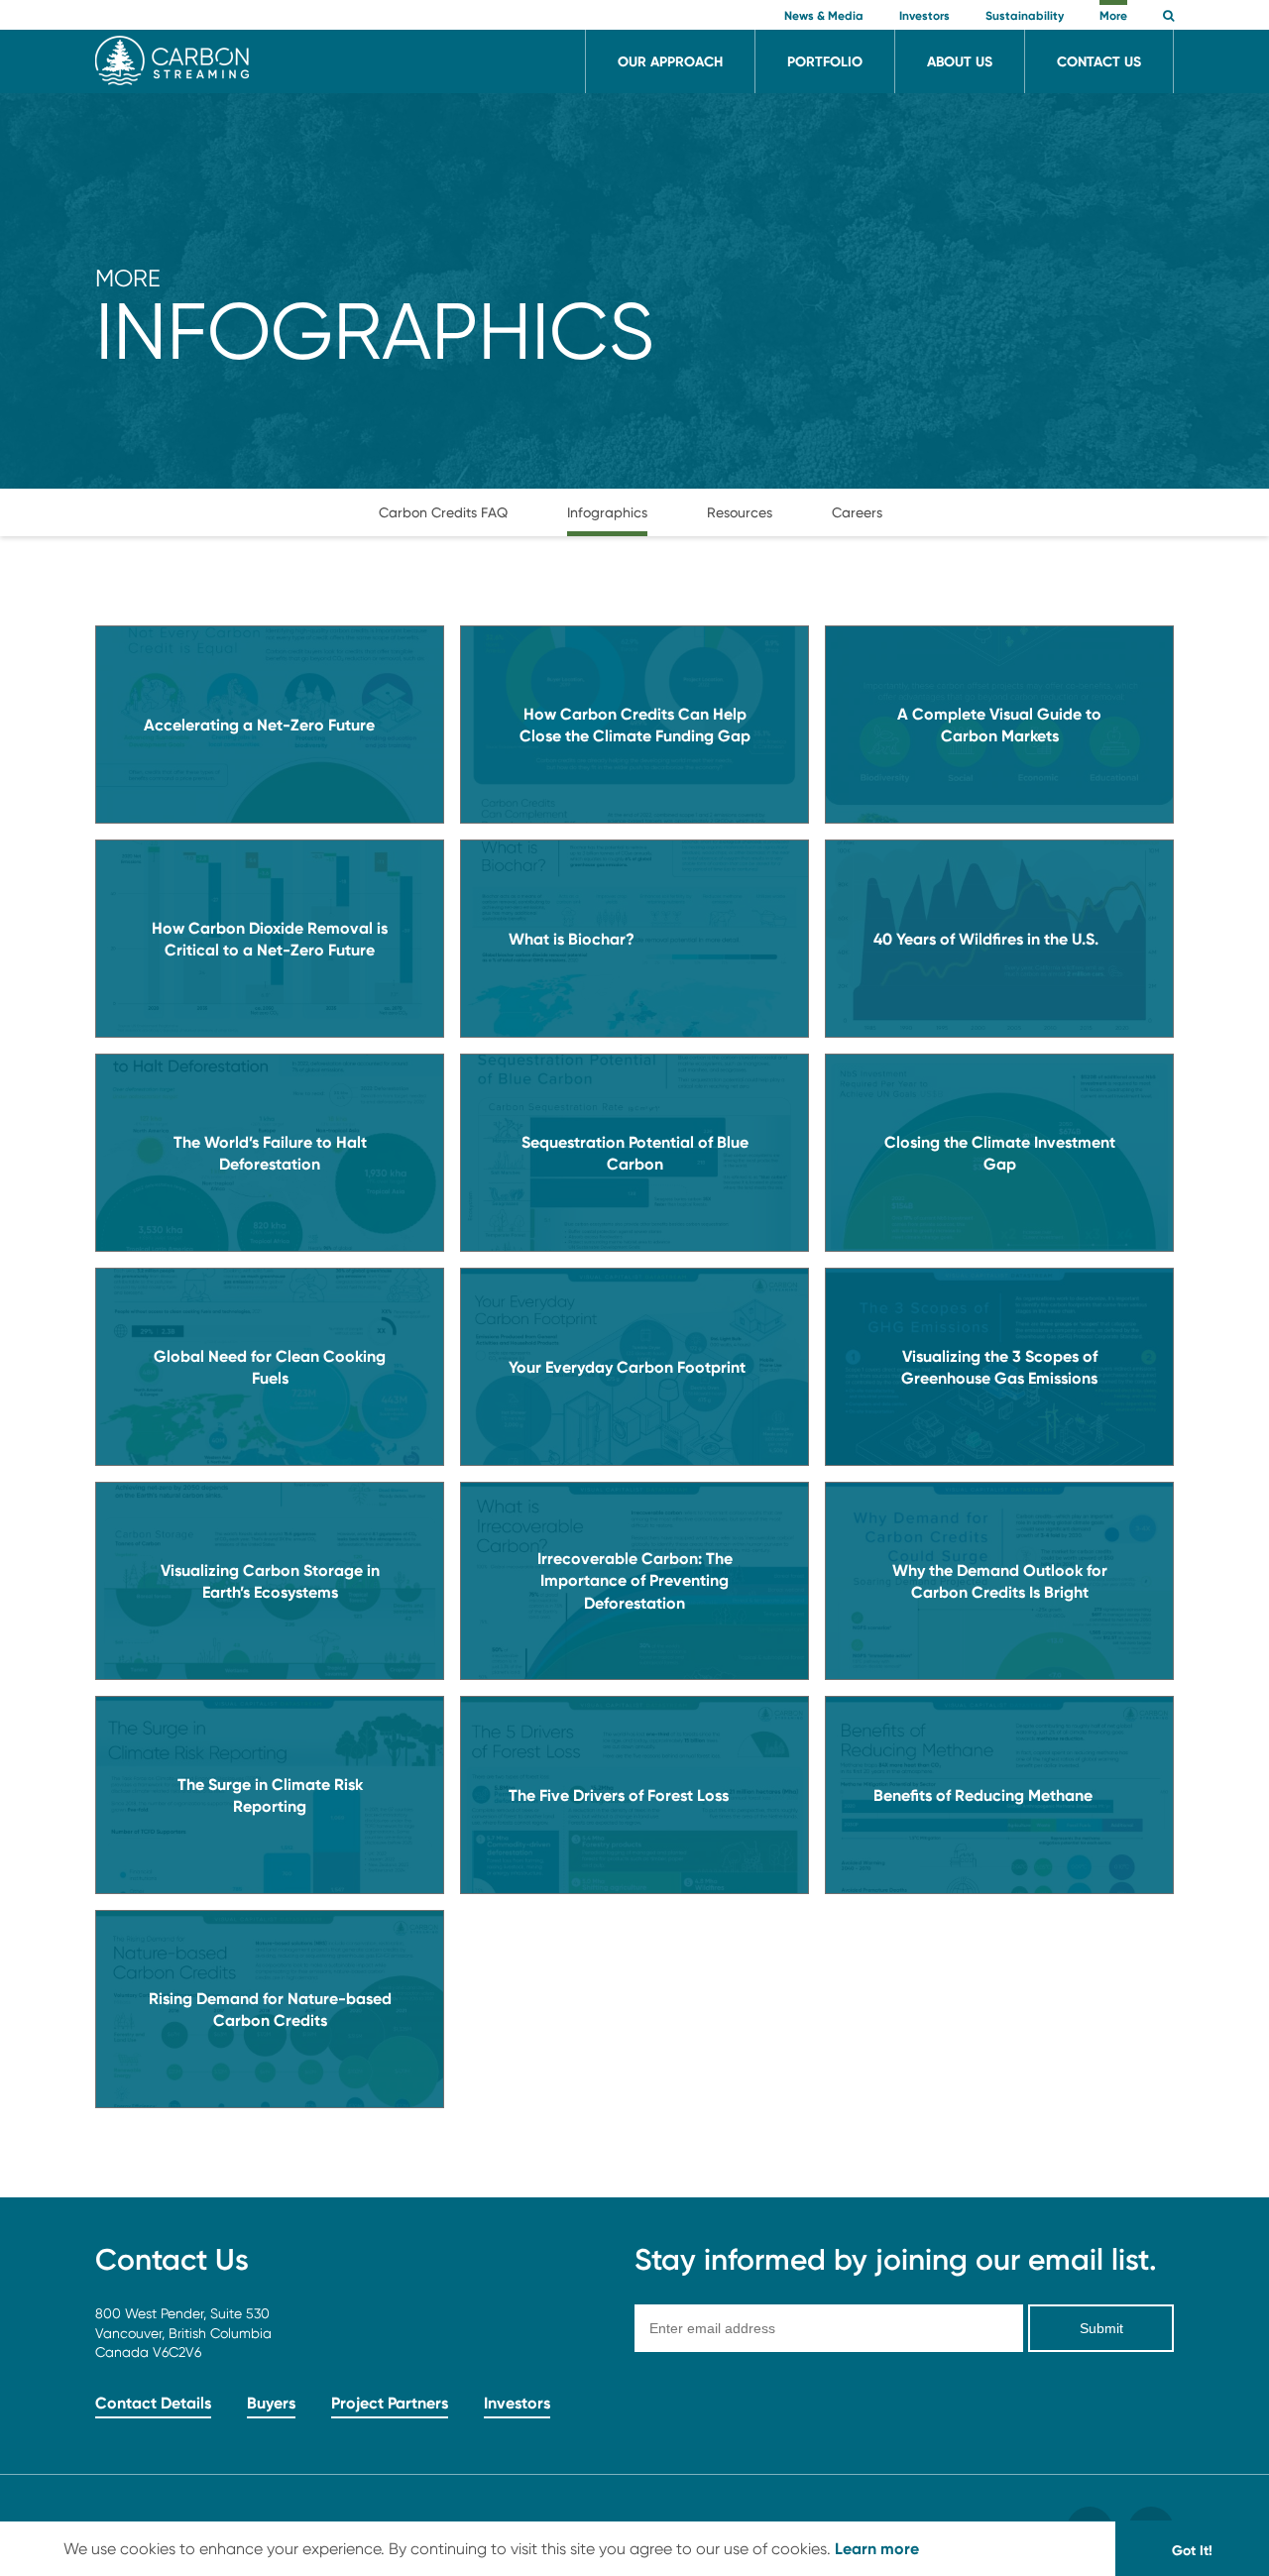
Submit (1101, 2328)
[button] (1168, 17)
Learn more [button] (877, 2548)
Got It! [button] (1192, 2550)
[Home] (172, 80)
